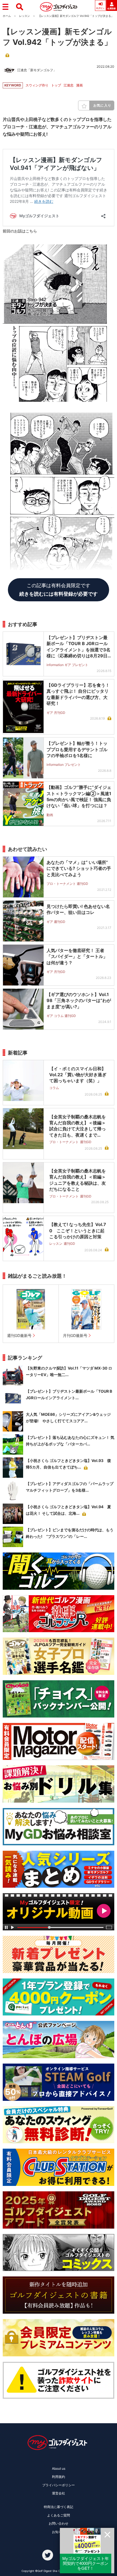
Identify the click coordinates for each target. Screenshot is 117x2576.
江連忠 (69, 85)
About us (59, 2468)
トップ (56, 85)
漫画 (79, 85)
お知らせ (59, 2532)
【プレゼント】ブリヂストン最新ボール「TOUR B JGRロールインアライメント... (69, 1394)
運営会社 (59, 2493)
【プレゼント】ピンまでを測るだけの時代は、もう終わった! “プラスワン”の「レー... (70, 1533)
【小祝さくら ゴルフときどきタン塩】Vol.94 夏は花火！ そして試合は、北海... (68, 1510)
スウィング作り (37, 85)
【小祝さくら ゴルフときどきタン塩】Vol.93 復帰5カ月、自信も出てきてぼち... (68, 1464)
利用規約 (59, 2477)
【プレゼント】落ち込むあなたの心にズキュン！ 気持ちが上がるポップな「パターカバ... (70, 1441)
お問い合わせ (59, 2523)
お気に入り (102, 105)
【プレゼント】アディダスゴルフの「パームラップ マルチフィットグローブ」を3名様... (70, 1487)
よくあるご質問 (59, 2515)
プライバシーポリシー (59, 2485)
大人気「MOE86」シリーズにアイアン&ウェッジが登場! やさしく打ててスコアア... (68, 1418)
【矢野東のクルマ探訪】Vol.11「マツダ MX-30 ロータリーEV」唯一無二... (69, 1371)
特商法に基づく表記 (59, 2507)
